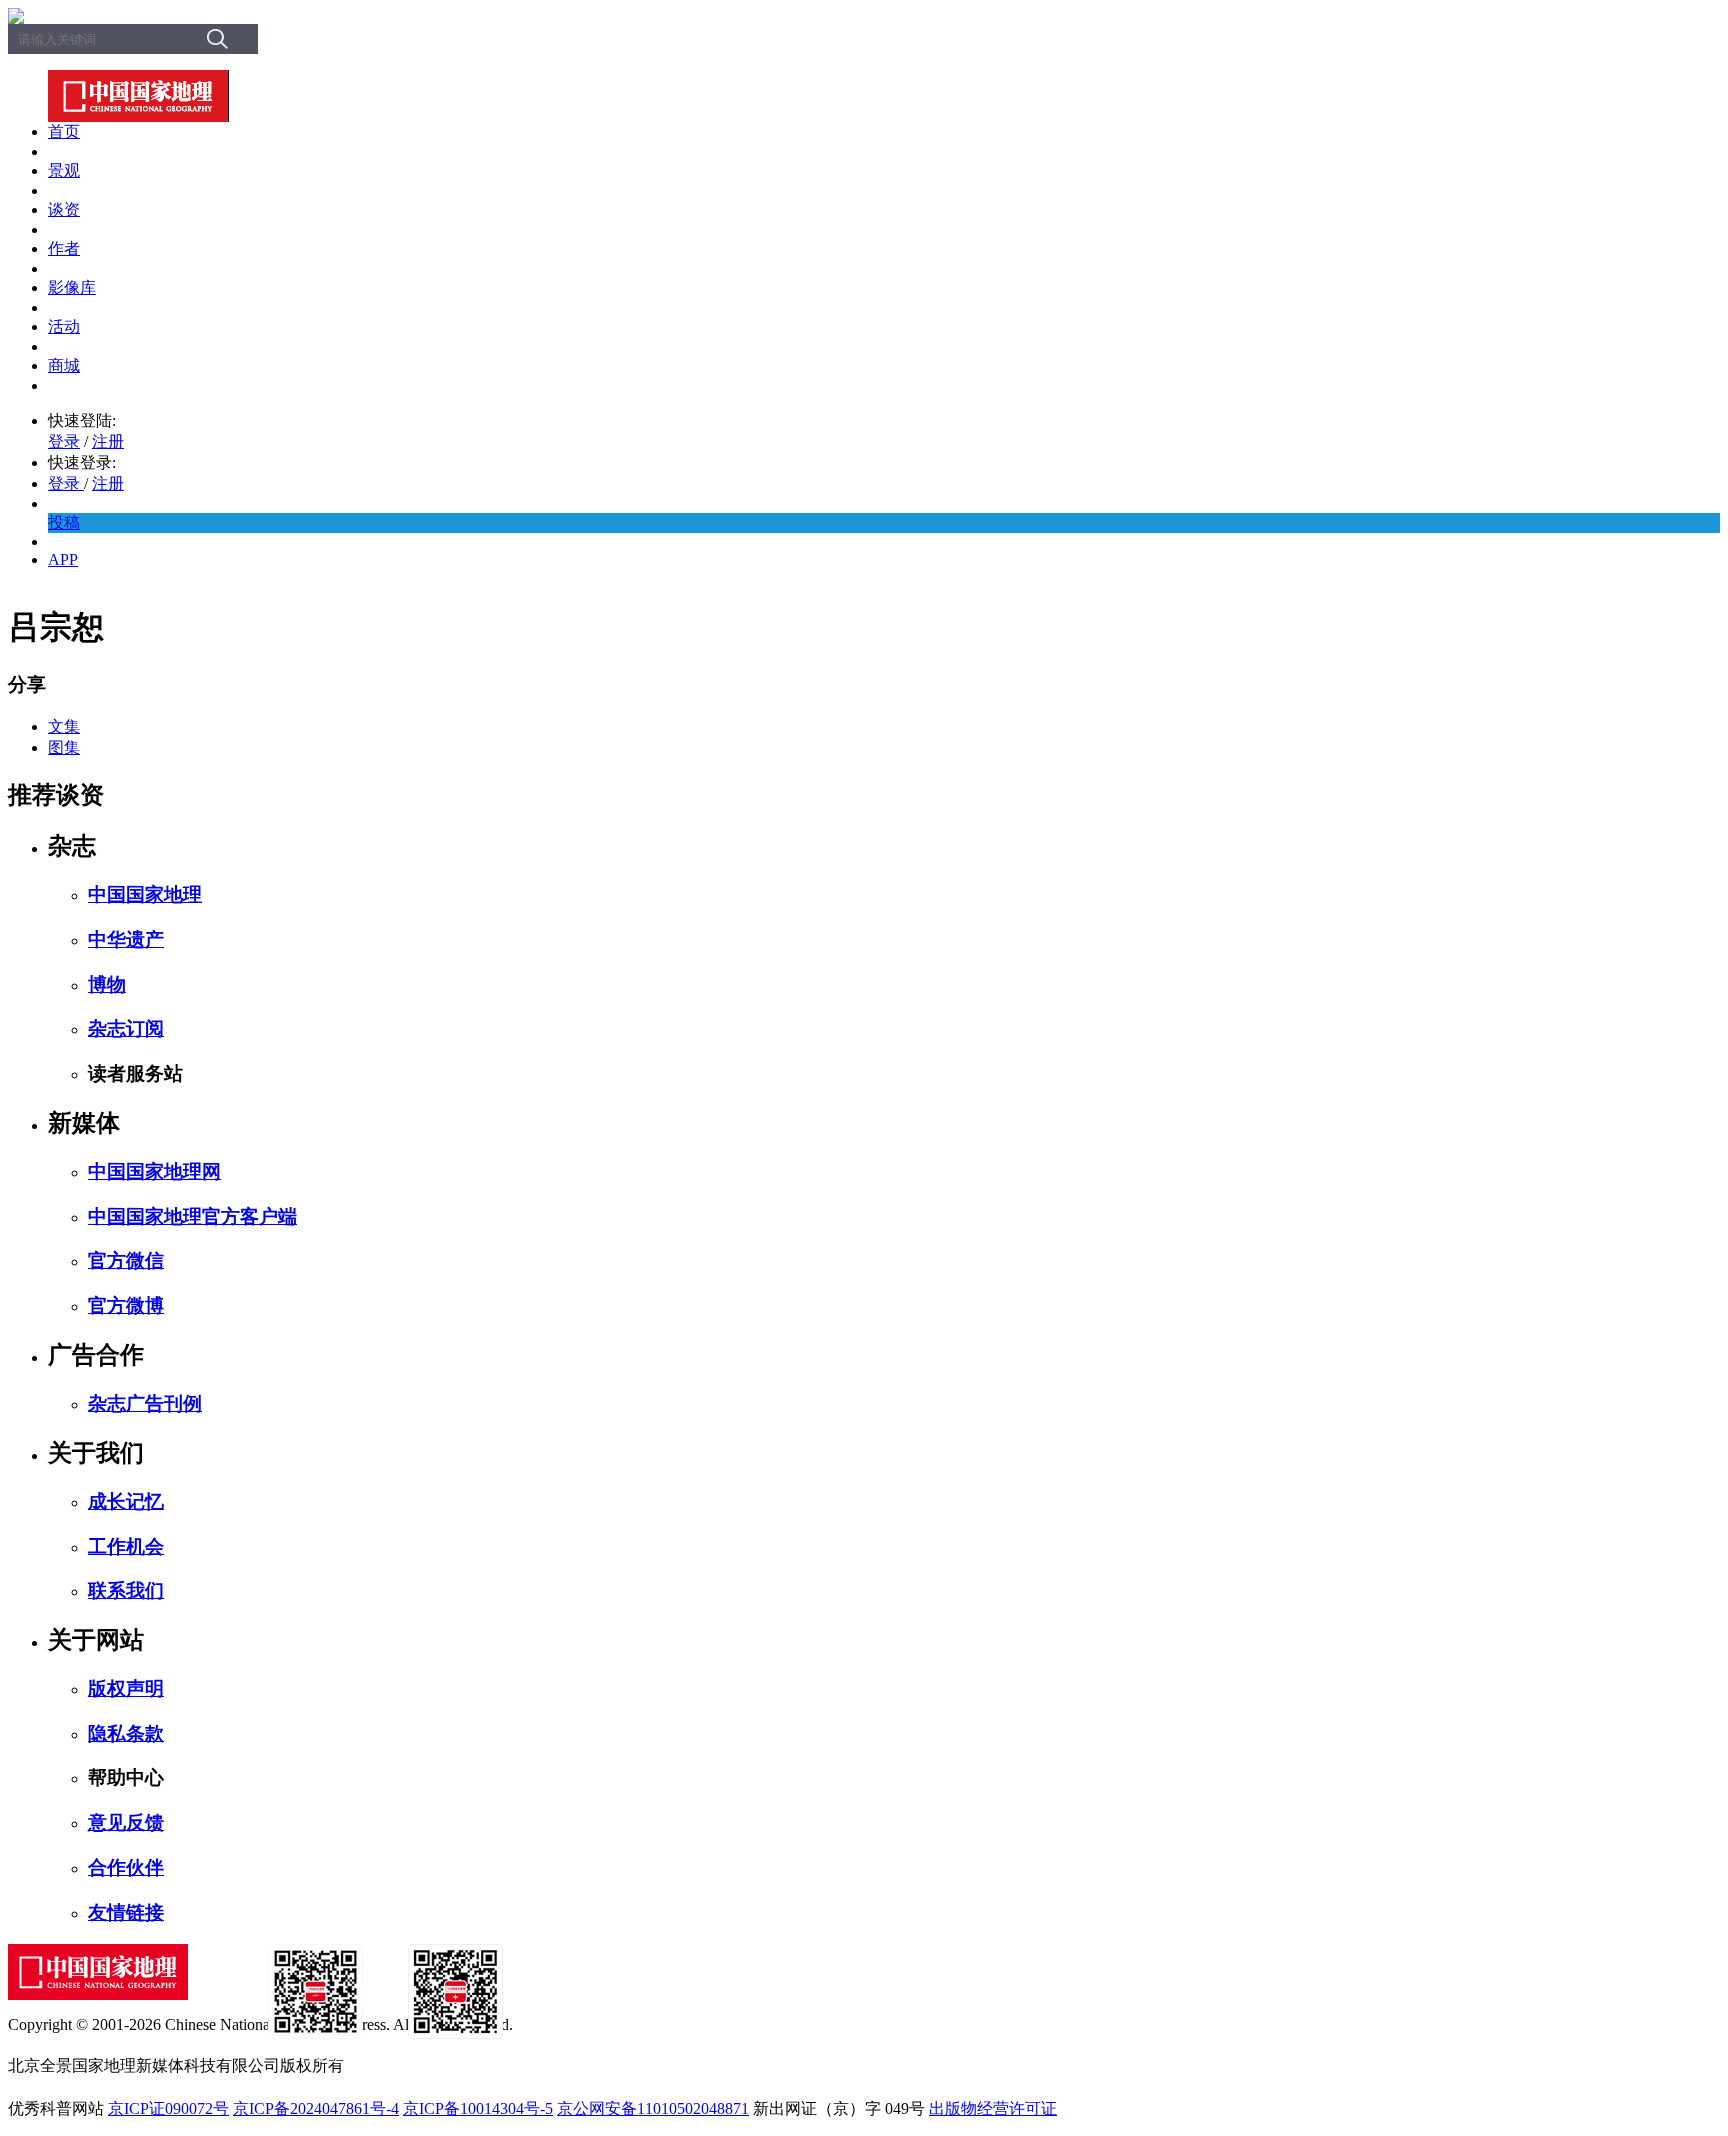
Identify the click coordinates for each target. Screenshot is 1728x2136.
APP (63, 559)
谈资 (64, 209)
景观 (64, 170)
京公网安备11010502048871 (653, 2108)
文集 (64, 726)
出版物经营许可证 (993, 2108)
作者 (64, 248)
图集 (64, 747)
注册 (108, 441)
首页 (64, 131)
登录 (64, 441)
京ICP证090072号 (168, 2108)
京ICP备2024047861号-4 (316, 2108)
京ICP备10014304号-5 (478, 2108)
